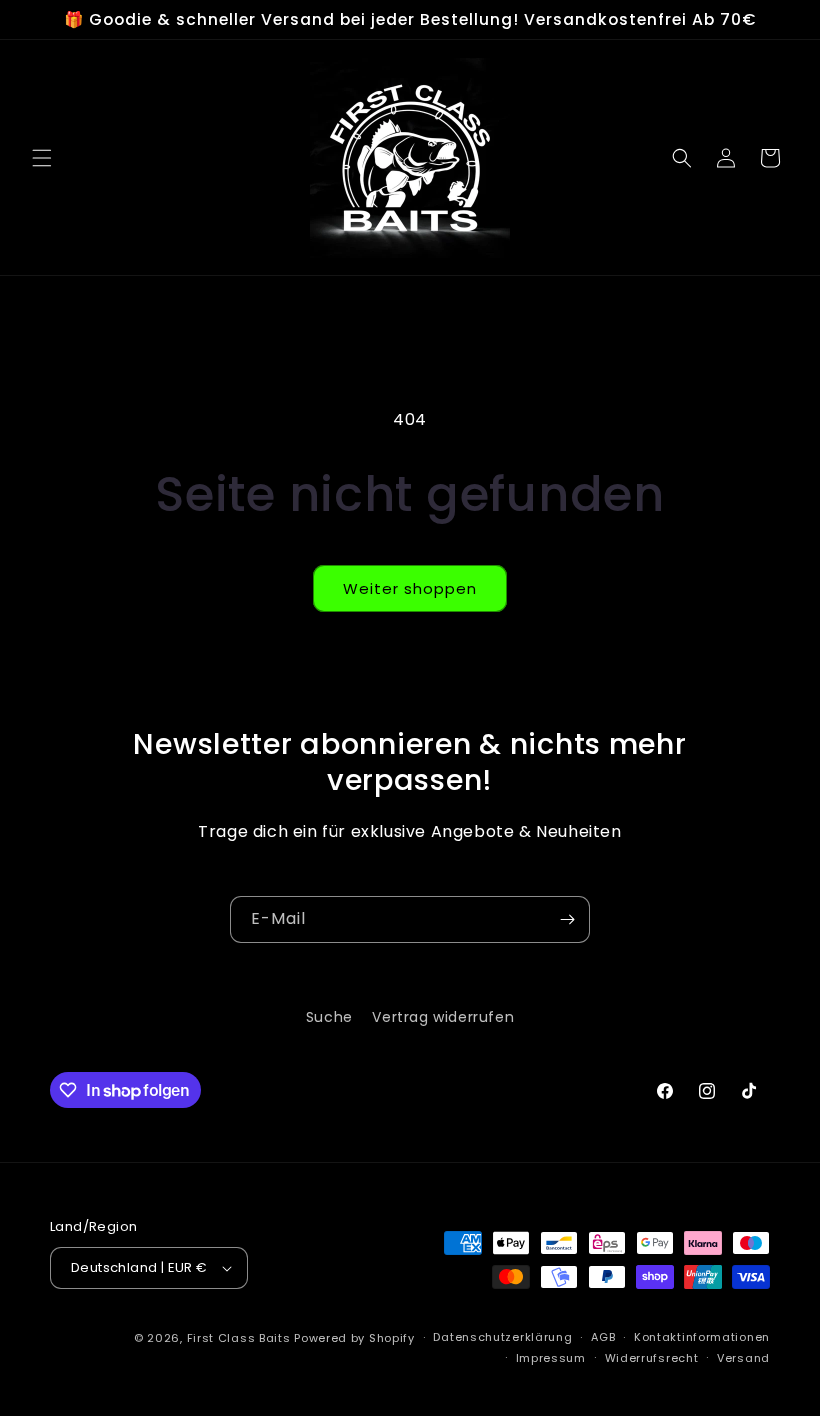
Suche (329, 1017)
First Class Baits (239, 1338)
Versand (743, 1358)
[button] (42, 158)
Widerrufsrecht (652, 1358)
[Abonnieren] (567, 919)
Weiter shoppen (410, 588)
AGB (603, 1337)
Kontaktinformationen (702, 1337)
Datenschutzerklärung (502, 1337)
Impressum (551, 1358)
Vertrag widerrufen (443, 1017)
